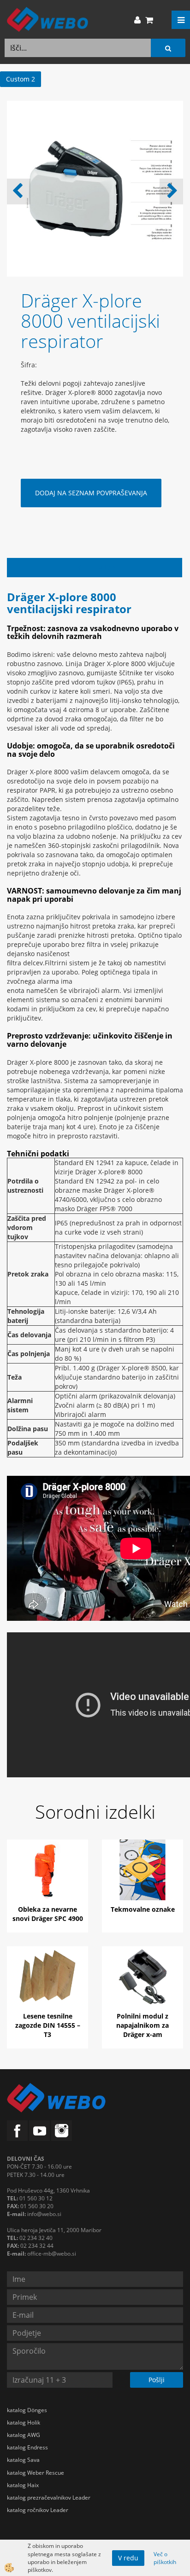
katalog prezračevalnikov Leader (49, 2498)
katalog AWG (24, 2435)
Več (47, 1876)
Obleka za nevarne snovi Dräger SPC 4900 (48, 1914)
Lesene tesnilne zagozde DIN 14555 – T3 (48, 2025)
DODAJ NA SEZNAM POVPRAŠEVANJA (91, 493)
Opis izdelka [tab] (95, 567)
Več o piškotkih (165, 2558)
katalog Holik (24, 2422)
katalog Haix (23, 2485)
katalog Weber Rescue (36, 2473)
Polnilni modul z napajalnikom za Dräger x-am (142, 2025)
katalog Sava (23, 2460)
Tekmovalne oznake (143, 1909)
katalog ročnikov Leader (38, 2510)
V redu (128, 2558)
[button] (171, 191)
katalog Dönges (27, 2410)
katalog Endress (27, 2447)
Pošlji (157, 2380)
